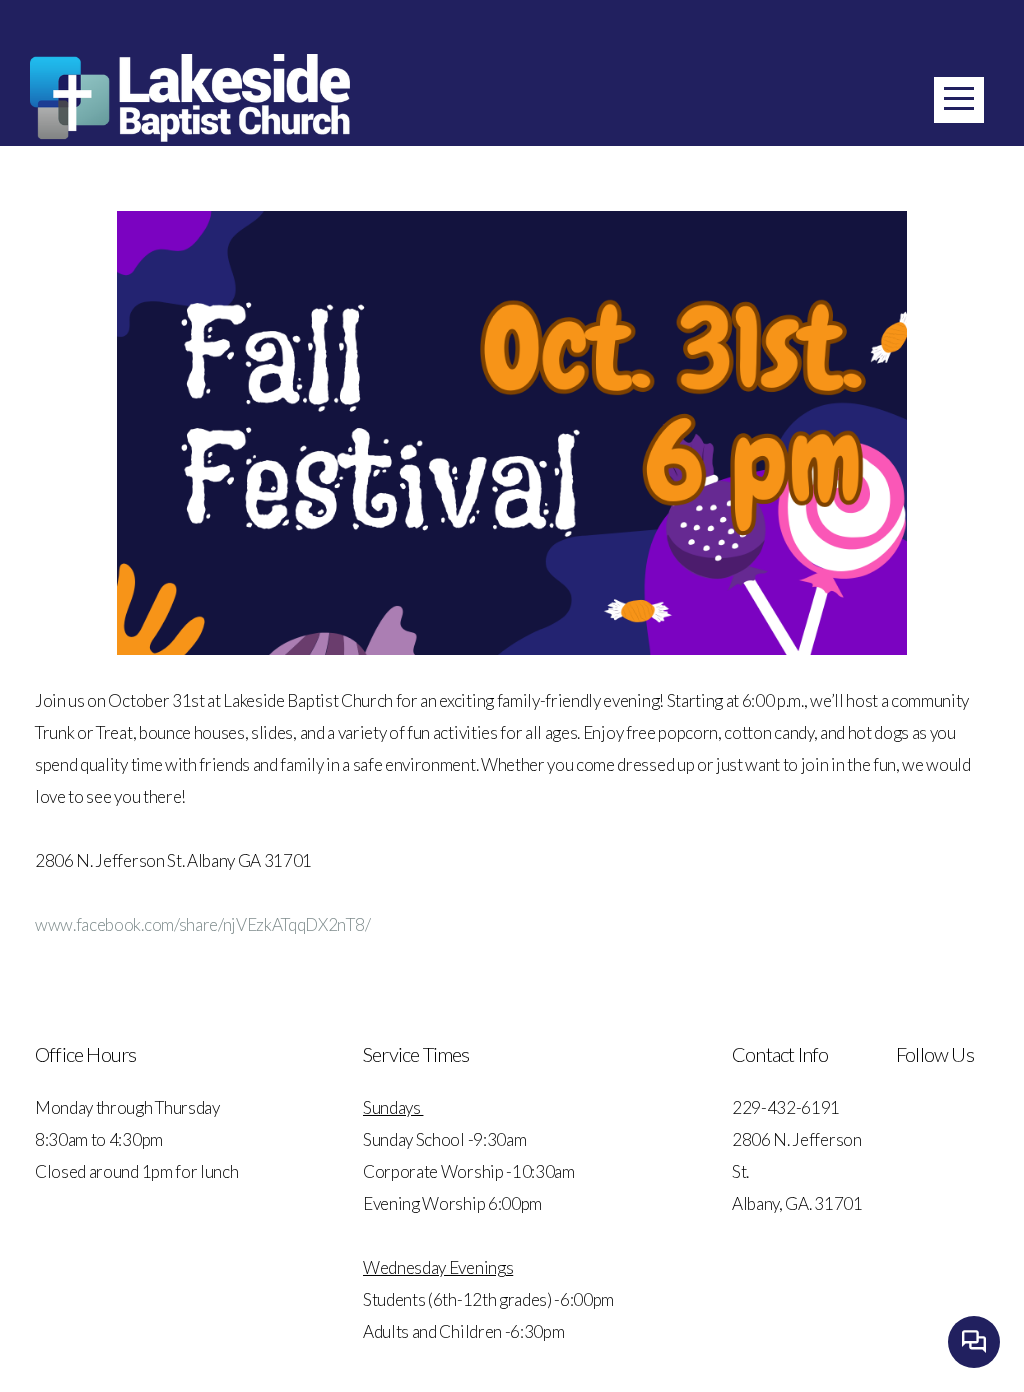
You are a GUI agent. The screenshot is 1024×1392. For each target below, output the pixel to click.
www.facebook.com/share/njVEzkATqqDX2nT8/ (202, 924)
